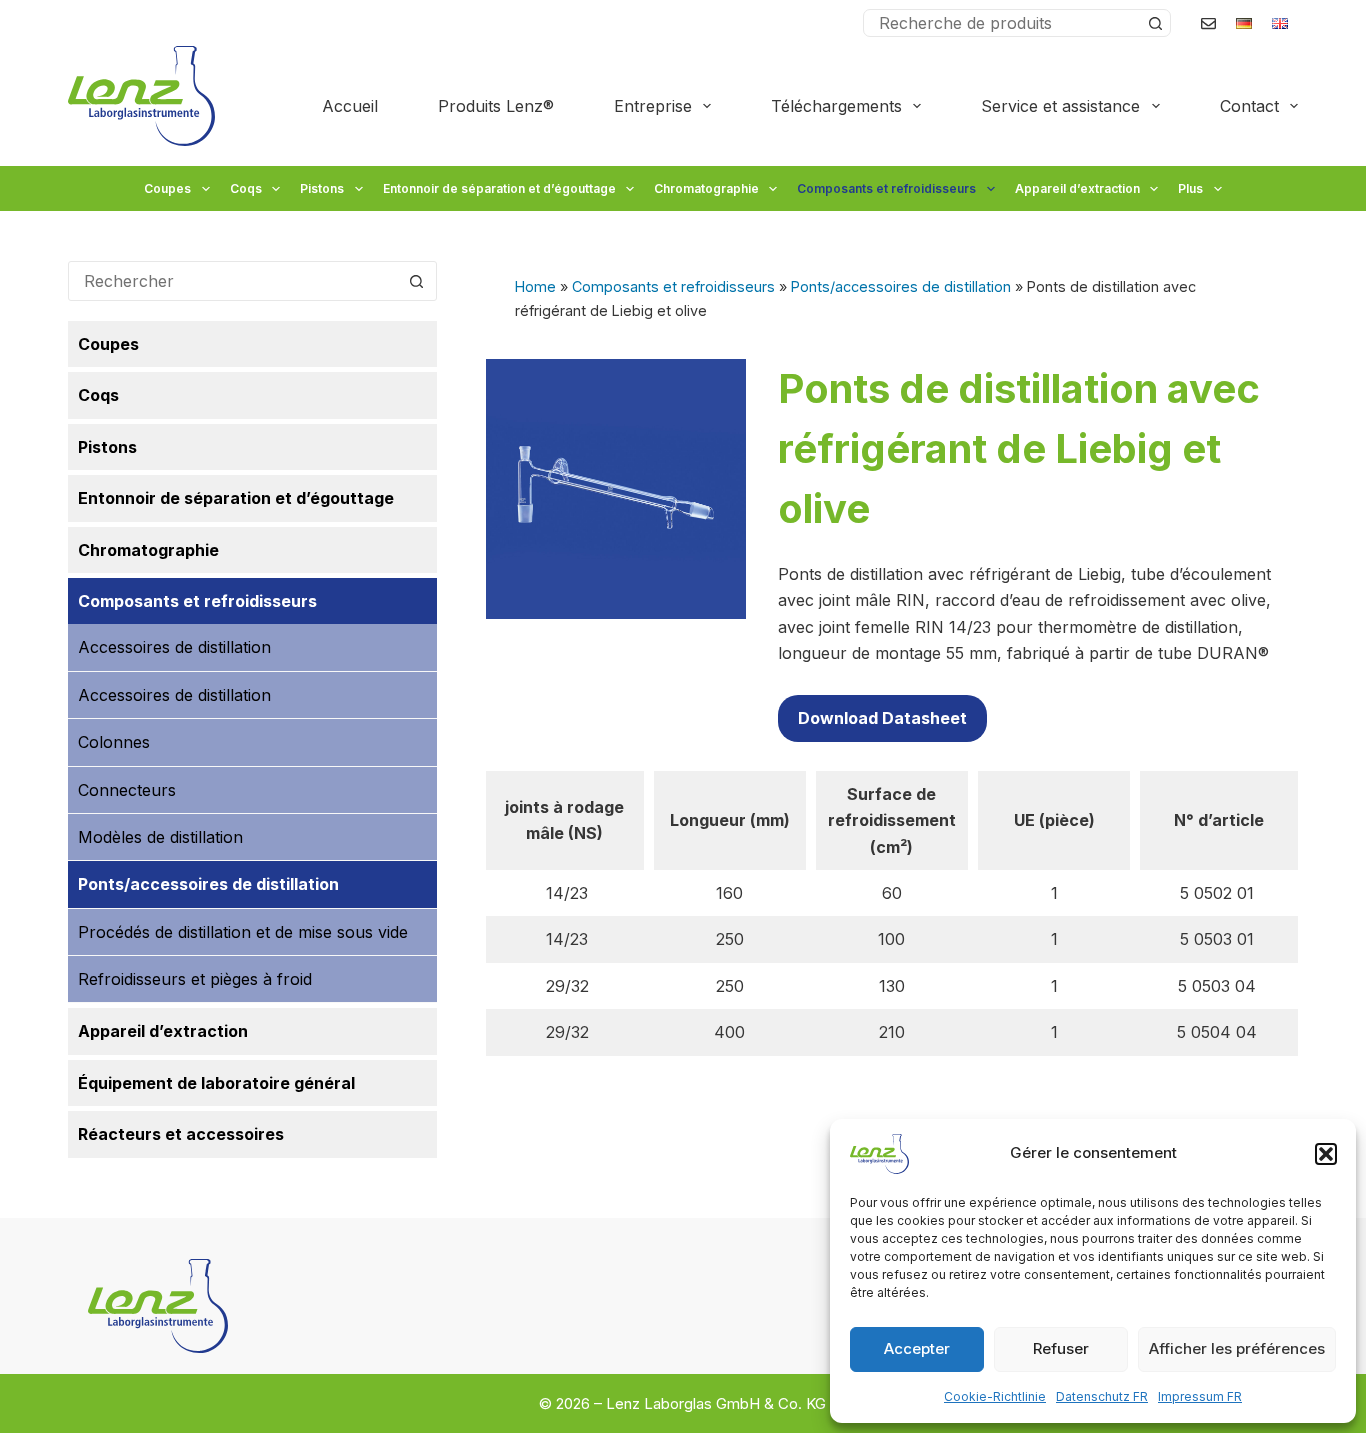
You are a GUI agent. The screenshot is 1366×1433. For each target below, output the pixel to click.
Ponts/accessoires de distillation (901, 286)
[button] (1326, 1154)
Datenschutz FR (1102, 1396)
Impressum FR (1200, 1396)
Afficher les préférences (1237, 1348)
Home (535, 286)
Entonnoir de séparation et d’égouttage (499, 188)
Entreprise (653, 106)
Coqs (246, 188)
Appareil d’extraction (1077, 188)
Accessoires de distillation (174, 647)
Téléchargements (836, 106)
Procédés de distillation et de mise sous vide (243, 932)
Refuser (1061, 1348)
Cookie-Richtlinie (995, 1396)
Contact (1249, 106)
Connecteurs (127, 790)
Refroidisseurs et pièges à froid (195, 979)
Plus (1190, 188)
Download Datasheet (882, 718)
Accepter (917, 1348)
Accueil (350, 106)
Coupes (167, 188)
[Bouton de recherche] (1156, 23)
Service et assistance (1060, 106)
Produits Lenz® (496, 106)
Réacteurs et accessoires (181, 1134)
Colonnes (114, 742)
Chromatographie (706, 188)
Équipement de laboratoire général (216, 1083)
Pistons (322, 188)
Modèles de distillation (160, 837)
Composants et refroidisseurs (886, 188)
